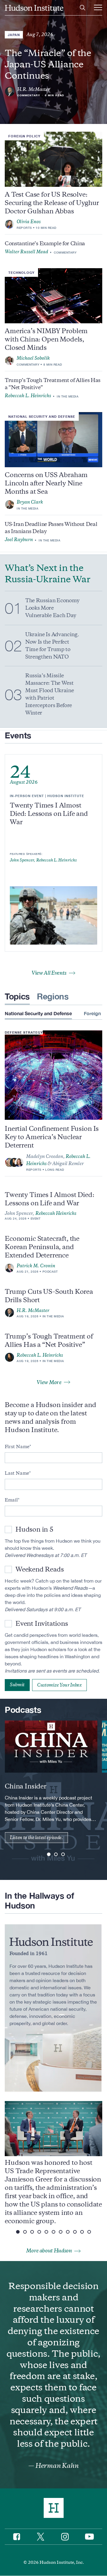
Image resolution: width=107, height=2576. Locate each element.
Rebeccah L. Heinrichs (28, 396)
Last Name (17, 1473)
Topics (17, 996)
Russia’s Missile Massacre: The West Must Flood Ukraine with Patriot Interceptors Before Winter (49, 694)
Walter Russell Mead (26, 252)
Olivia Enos (29, 222)
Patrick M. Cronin (36, 1266)
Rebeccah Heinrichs (56, 1213)
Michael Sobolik (33, 358)
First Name (17, 1447)
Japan (14, 35)
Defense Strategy (24, 1032)
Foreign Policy (24, 136)
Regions (53, 996)
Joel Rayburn (19, 540)
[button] (49, 1854)
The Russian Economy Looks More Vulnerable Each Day (52, 608)
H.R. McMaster (34, 89)
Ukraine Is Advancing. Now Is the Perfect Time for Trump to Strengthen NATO (52, 646)
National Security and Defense (42, 416)
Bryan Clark (30, 502)
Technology (21, 272)
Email (11, 1500)
